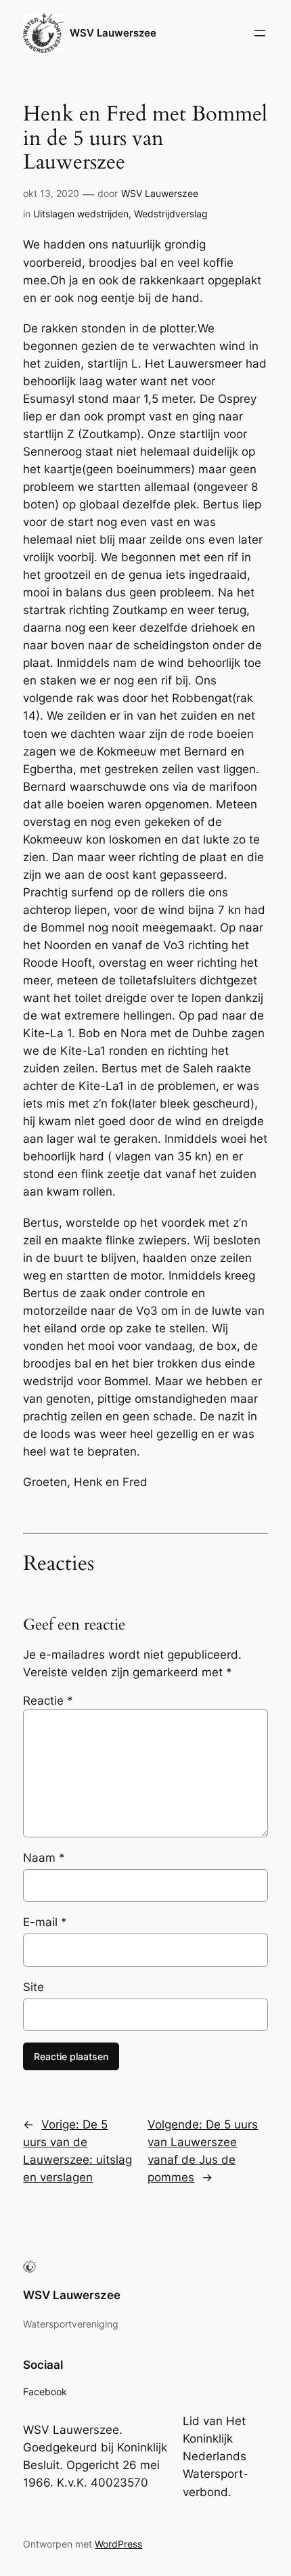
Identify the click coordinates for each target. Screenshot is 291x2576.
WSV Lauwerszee (113, 33)
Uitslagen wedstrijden (81, 214)
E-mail (45, 1922)
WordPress (118, 2544)
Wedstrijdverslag (171, 214)
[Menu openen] (260, 33)
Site (33, 1987)
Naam (44, 1858)
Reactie (48, 1701)
